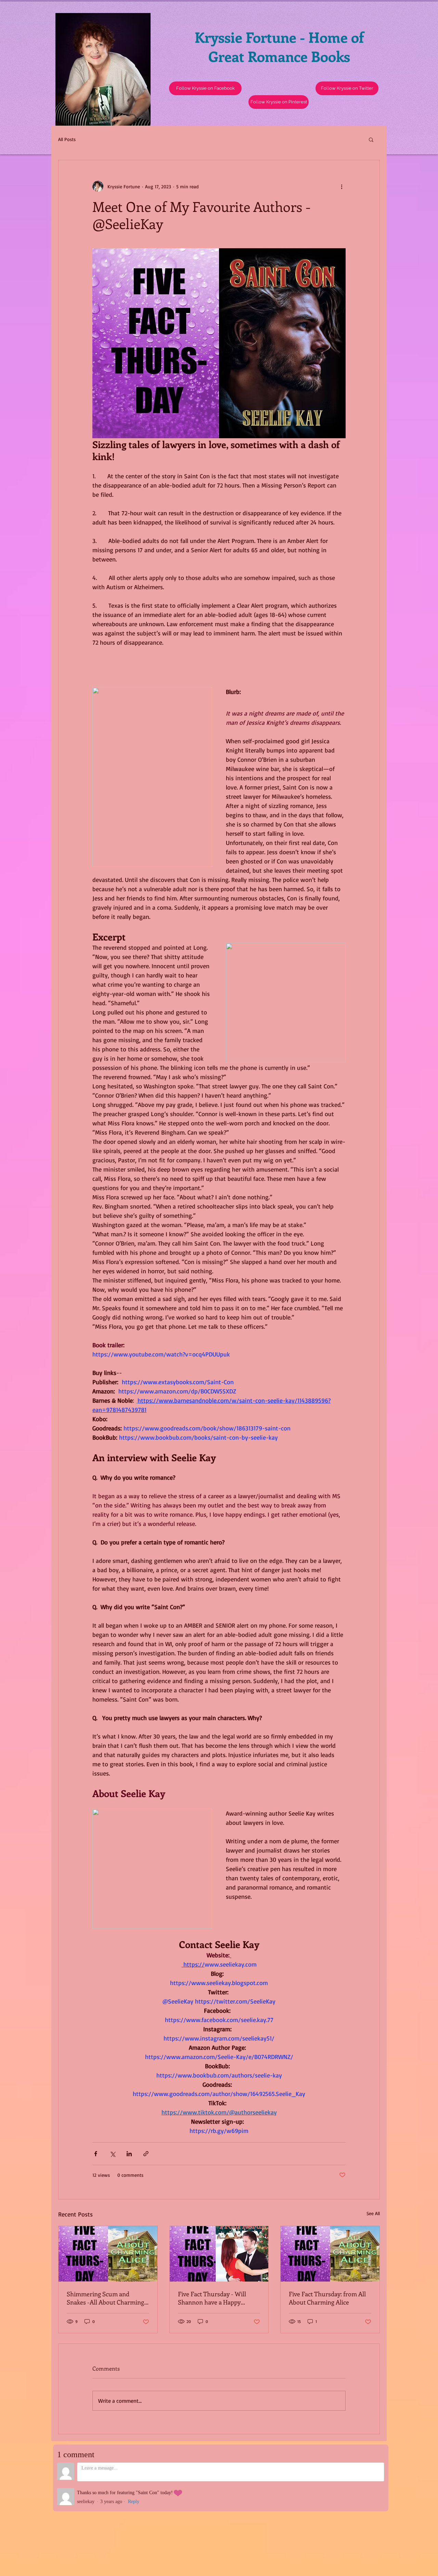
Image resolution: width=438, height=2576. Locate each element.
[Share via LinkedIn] (129, 2154)
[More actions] (342, 186)
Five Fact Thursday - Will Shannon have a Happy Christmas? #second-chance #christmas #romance (216, 2298)
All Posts (67, 139)
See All (373, 2213)
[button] (347, 88)
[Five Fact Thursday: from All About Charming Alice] (330, 2254)
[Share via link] (146, 2154)
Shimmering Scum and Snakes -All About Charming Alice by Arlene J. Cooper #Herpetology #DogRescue (105, 2298)
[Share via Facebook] (96, 2154)
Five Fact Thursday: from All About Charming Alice (327, 2298)
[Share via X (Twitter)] (112, 2154)
